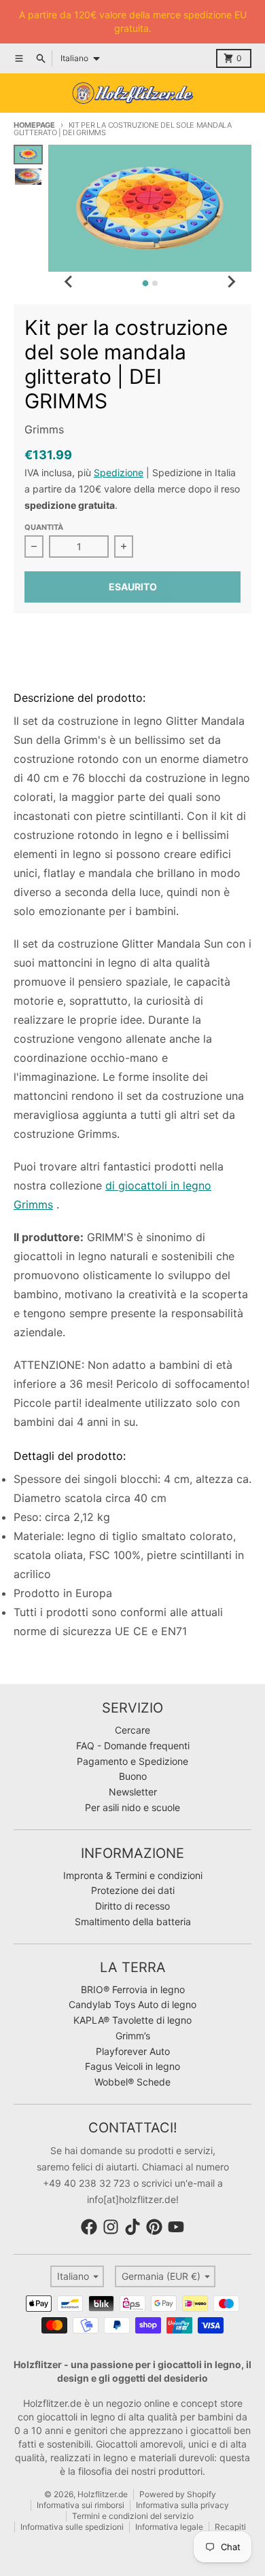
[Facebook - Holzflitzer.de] (89, 2227)
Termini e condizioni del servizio (133, 2516)
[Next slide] (231, 281)
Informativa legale (169, 2527)
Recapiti (230, 2527)
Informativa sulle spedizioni (72, 2527)
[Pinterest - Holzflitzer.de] (154, 2227)
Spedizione (119, 472)
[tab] (145, 284)
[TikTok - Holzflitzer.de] (132, 2227)
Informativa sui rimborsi (81, 2505)
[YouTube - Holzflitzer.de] (176, 2227)
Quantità (44, 527)
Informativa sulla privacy (182, 2505)
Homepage (34, 125)
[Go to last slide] (69, 281)
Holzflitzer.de (103, 2494)
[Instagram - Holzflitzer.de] (111, 2227)
